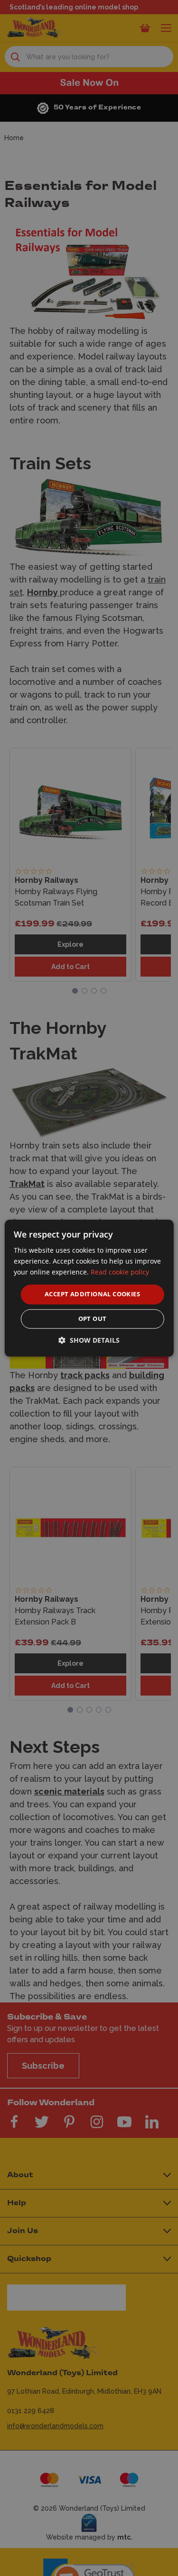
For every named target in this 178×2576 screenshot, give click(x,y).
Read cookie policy (120, 1272)
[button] (89, 1340)
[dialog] (89, 1288)
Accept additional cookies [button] (92, 1294)
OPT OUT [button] (93, 1319)
